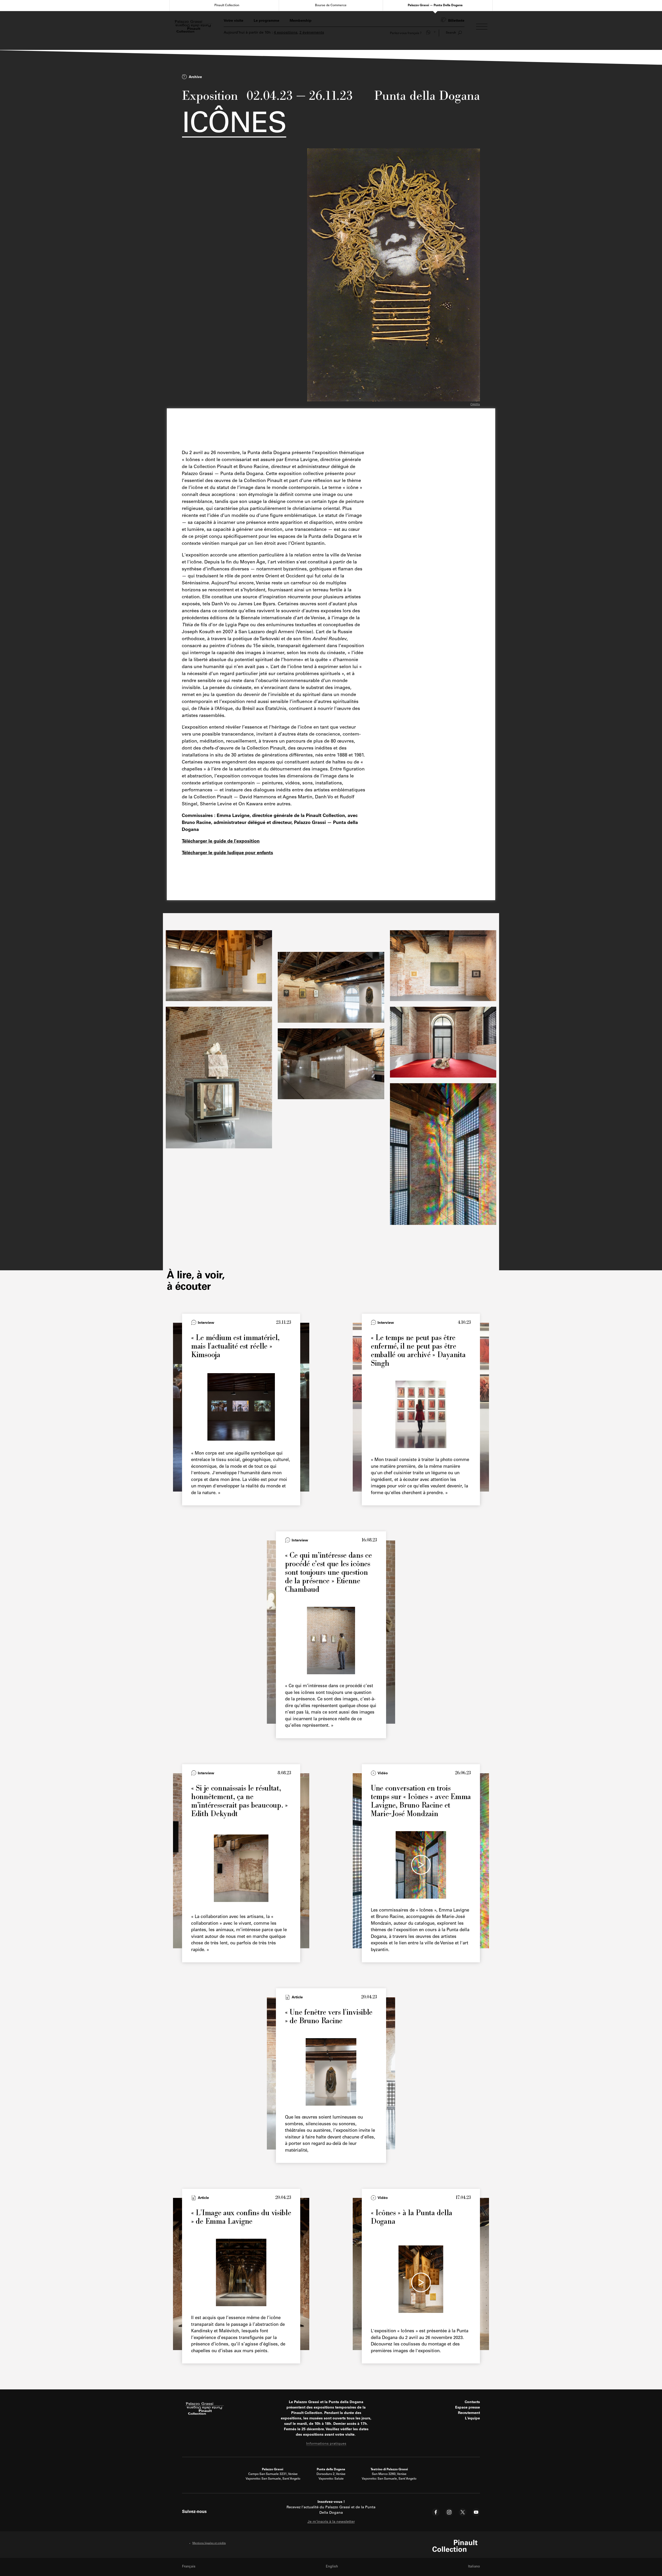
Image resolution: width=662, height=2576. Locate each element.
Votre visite (234, 21)
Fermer (473, 410)
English (332, 2567)
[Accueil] (193, 27)
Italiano (474, 2567)
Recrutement (469, 2413)
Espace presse (468, 2408)
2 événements (312, 33)
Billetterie (456, 21)
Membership (301, 21)
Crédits (475, 405)
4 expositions (286, 33)
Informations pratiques (326, 2444)
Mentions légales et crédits (209, 2543)
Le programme (266, 21)
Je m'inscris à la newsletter (331, 2522)
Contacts (472, 2402)
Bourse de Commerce (331, 5)
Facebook (436, 2512)
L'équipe (472, 2419)
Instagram (449, 2512)
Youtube (476, 2512)
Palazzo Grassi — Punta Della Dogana (435, 5)
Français (189, 2567)
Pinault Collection (227, 5)
